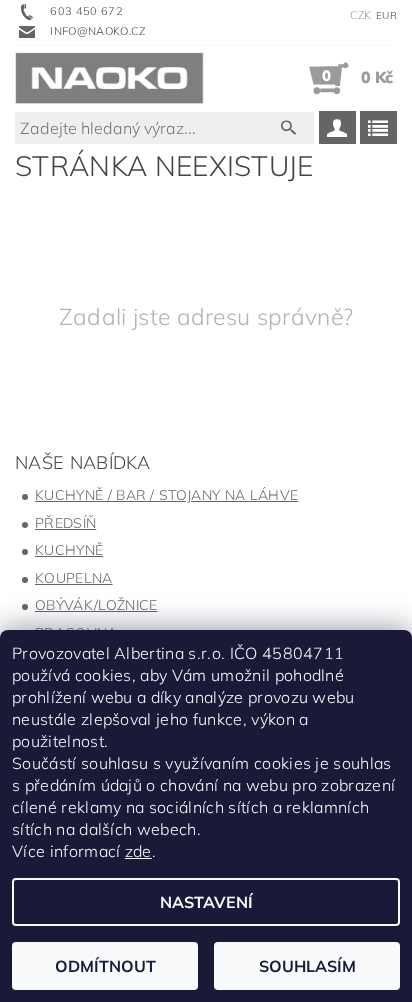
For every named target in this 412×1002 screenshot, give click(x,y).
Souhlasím (307, 966)
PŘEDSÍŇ (65, 523)
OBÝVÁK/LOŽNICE (96, 605)
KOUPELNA (74, 578)
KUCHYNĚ (69, 550)
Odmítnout (105, 966)
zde (138, 851)
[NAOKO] (109, 78)
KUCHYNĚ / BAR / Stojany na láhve (166, 495)
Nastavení (206, 902)
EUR (386, 15)
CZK (361, 15)
